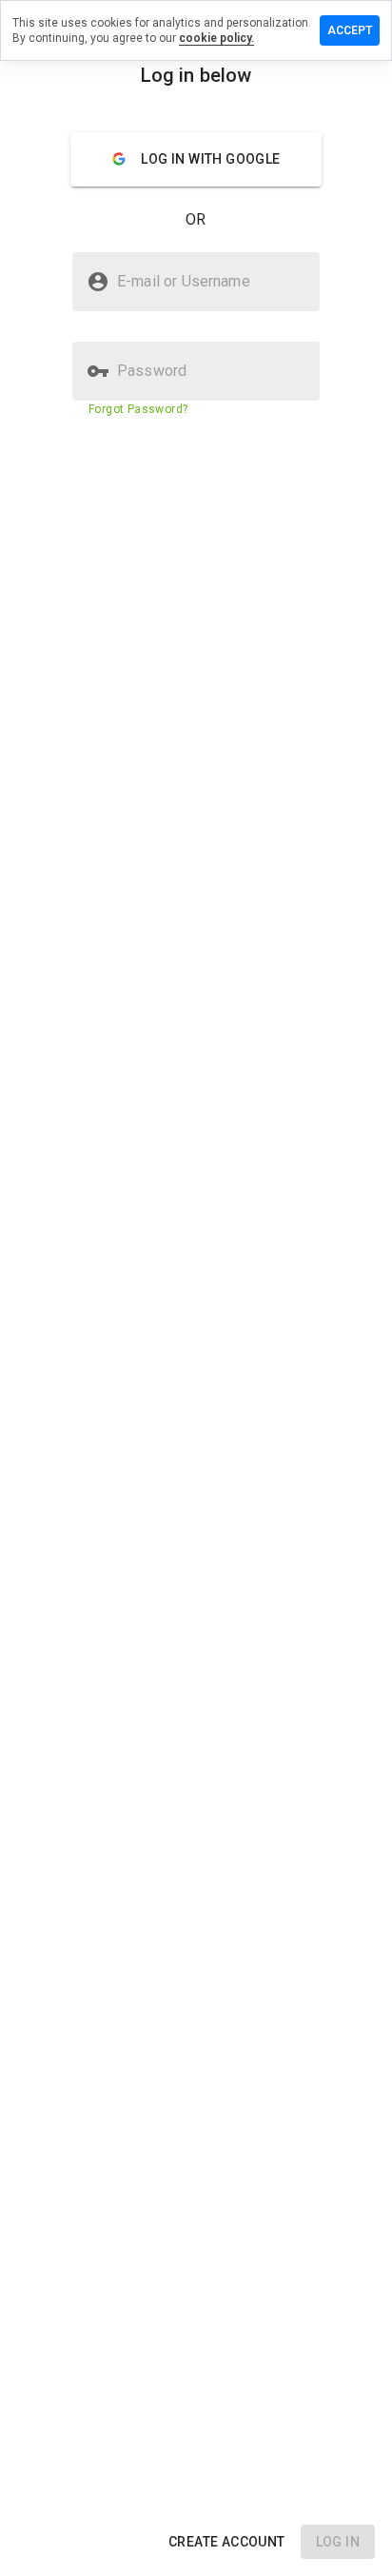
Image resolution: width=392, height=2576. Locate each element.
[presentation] (196, 1288)
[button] (227, 2542)
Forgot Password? (138, 409)
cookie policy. (216, 38)
